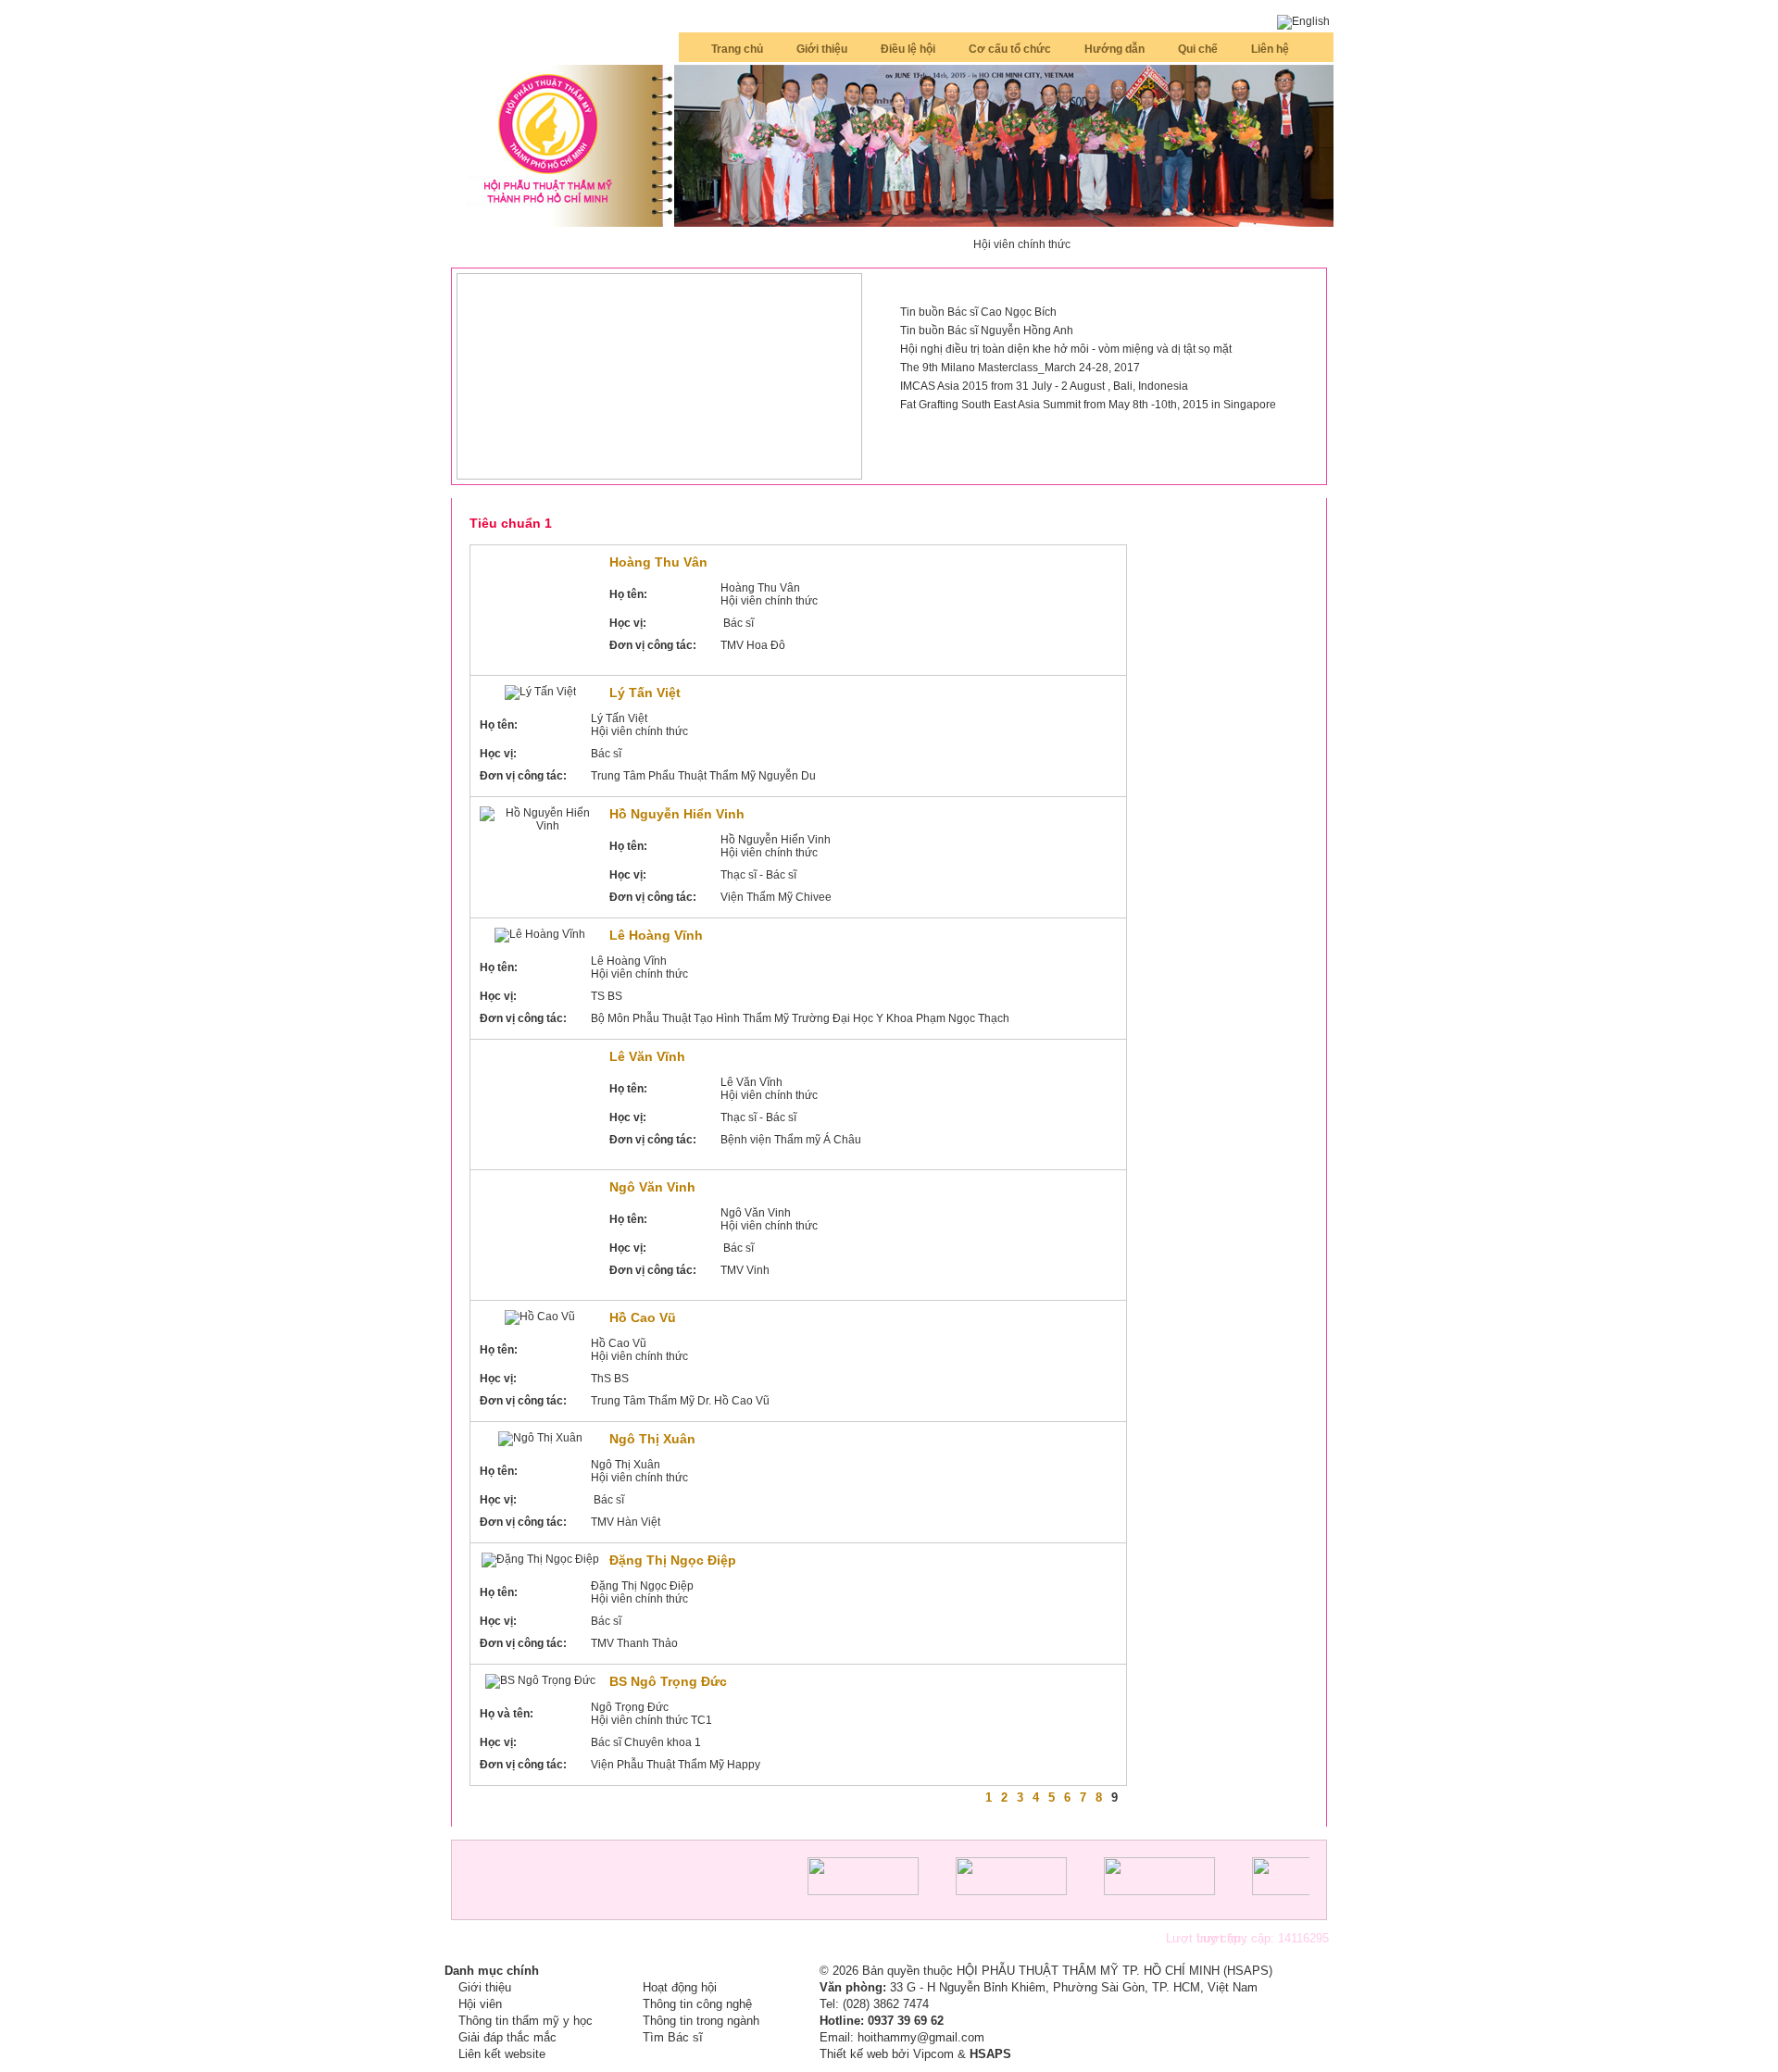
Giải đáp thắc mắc (507, 2037)
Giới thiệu (822, 49)
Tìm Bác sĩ (673, 2037)
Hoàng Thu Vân (658, 562)
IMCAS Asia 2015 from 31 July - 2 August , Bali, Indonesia (1044, 386)
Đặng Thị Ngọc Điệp (673, 1560)
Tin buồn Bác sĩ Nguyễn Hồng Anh (987, 331)
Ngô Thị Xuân (652, 1439)
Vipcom (933, 2054)
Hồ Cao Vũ (643, 1317)
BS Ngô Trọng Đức (668, 1681)
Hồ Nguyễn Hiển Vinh (677, 814)
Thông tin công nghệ (697, 2004)
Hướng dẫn (1114, 49)
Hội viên (480, 2004)
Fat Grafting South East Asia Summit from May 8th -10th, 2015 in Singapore (1088, 405)
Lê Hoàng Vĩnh (656, 935)
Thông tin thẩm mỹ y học (526, 2021)
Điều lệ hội (908, 49)
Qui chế (1198, 49)
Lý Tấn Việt (645, 693)
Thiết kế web (854, 2054)
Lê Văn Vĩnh (647, 1056)
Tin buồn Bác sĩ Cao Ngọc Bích (978, 312)
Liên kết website (502, 2054)
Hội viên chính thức (1022, 244)
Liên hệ (1270, 49)
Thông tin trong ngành (701, 2021)
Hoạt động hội (680, 1987)
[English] (1303, 21)
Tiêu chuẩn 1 (511, 523)
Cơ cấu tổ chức (1010, 49)
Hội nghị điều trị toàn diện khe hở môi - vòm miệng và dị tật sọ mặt (1066, 349)
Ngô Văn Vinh (652, 1187)
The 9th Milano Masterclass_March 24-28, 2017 (1020, 368)
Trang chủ (737, 49)
